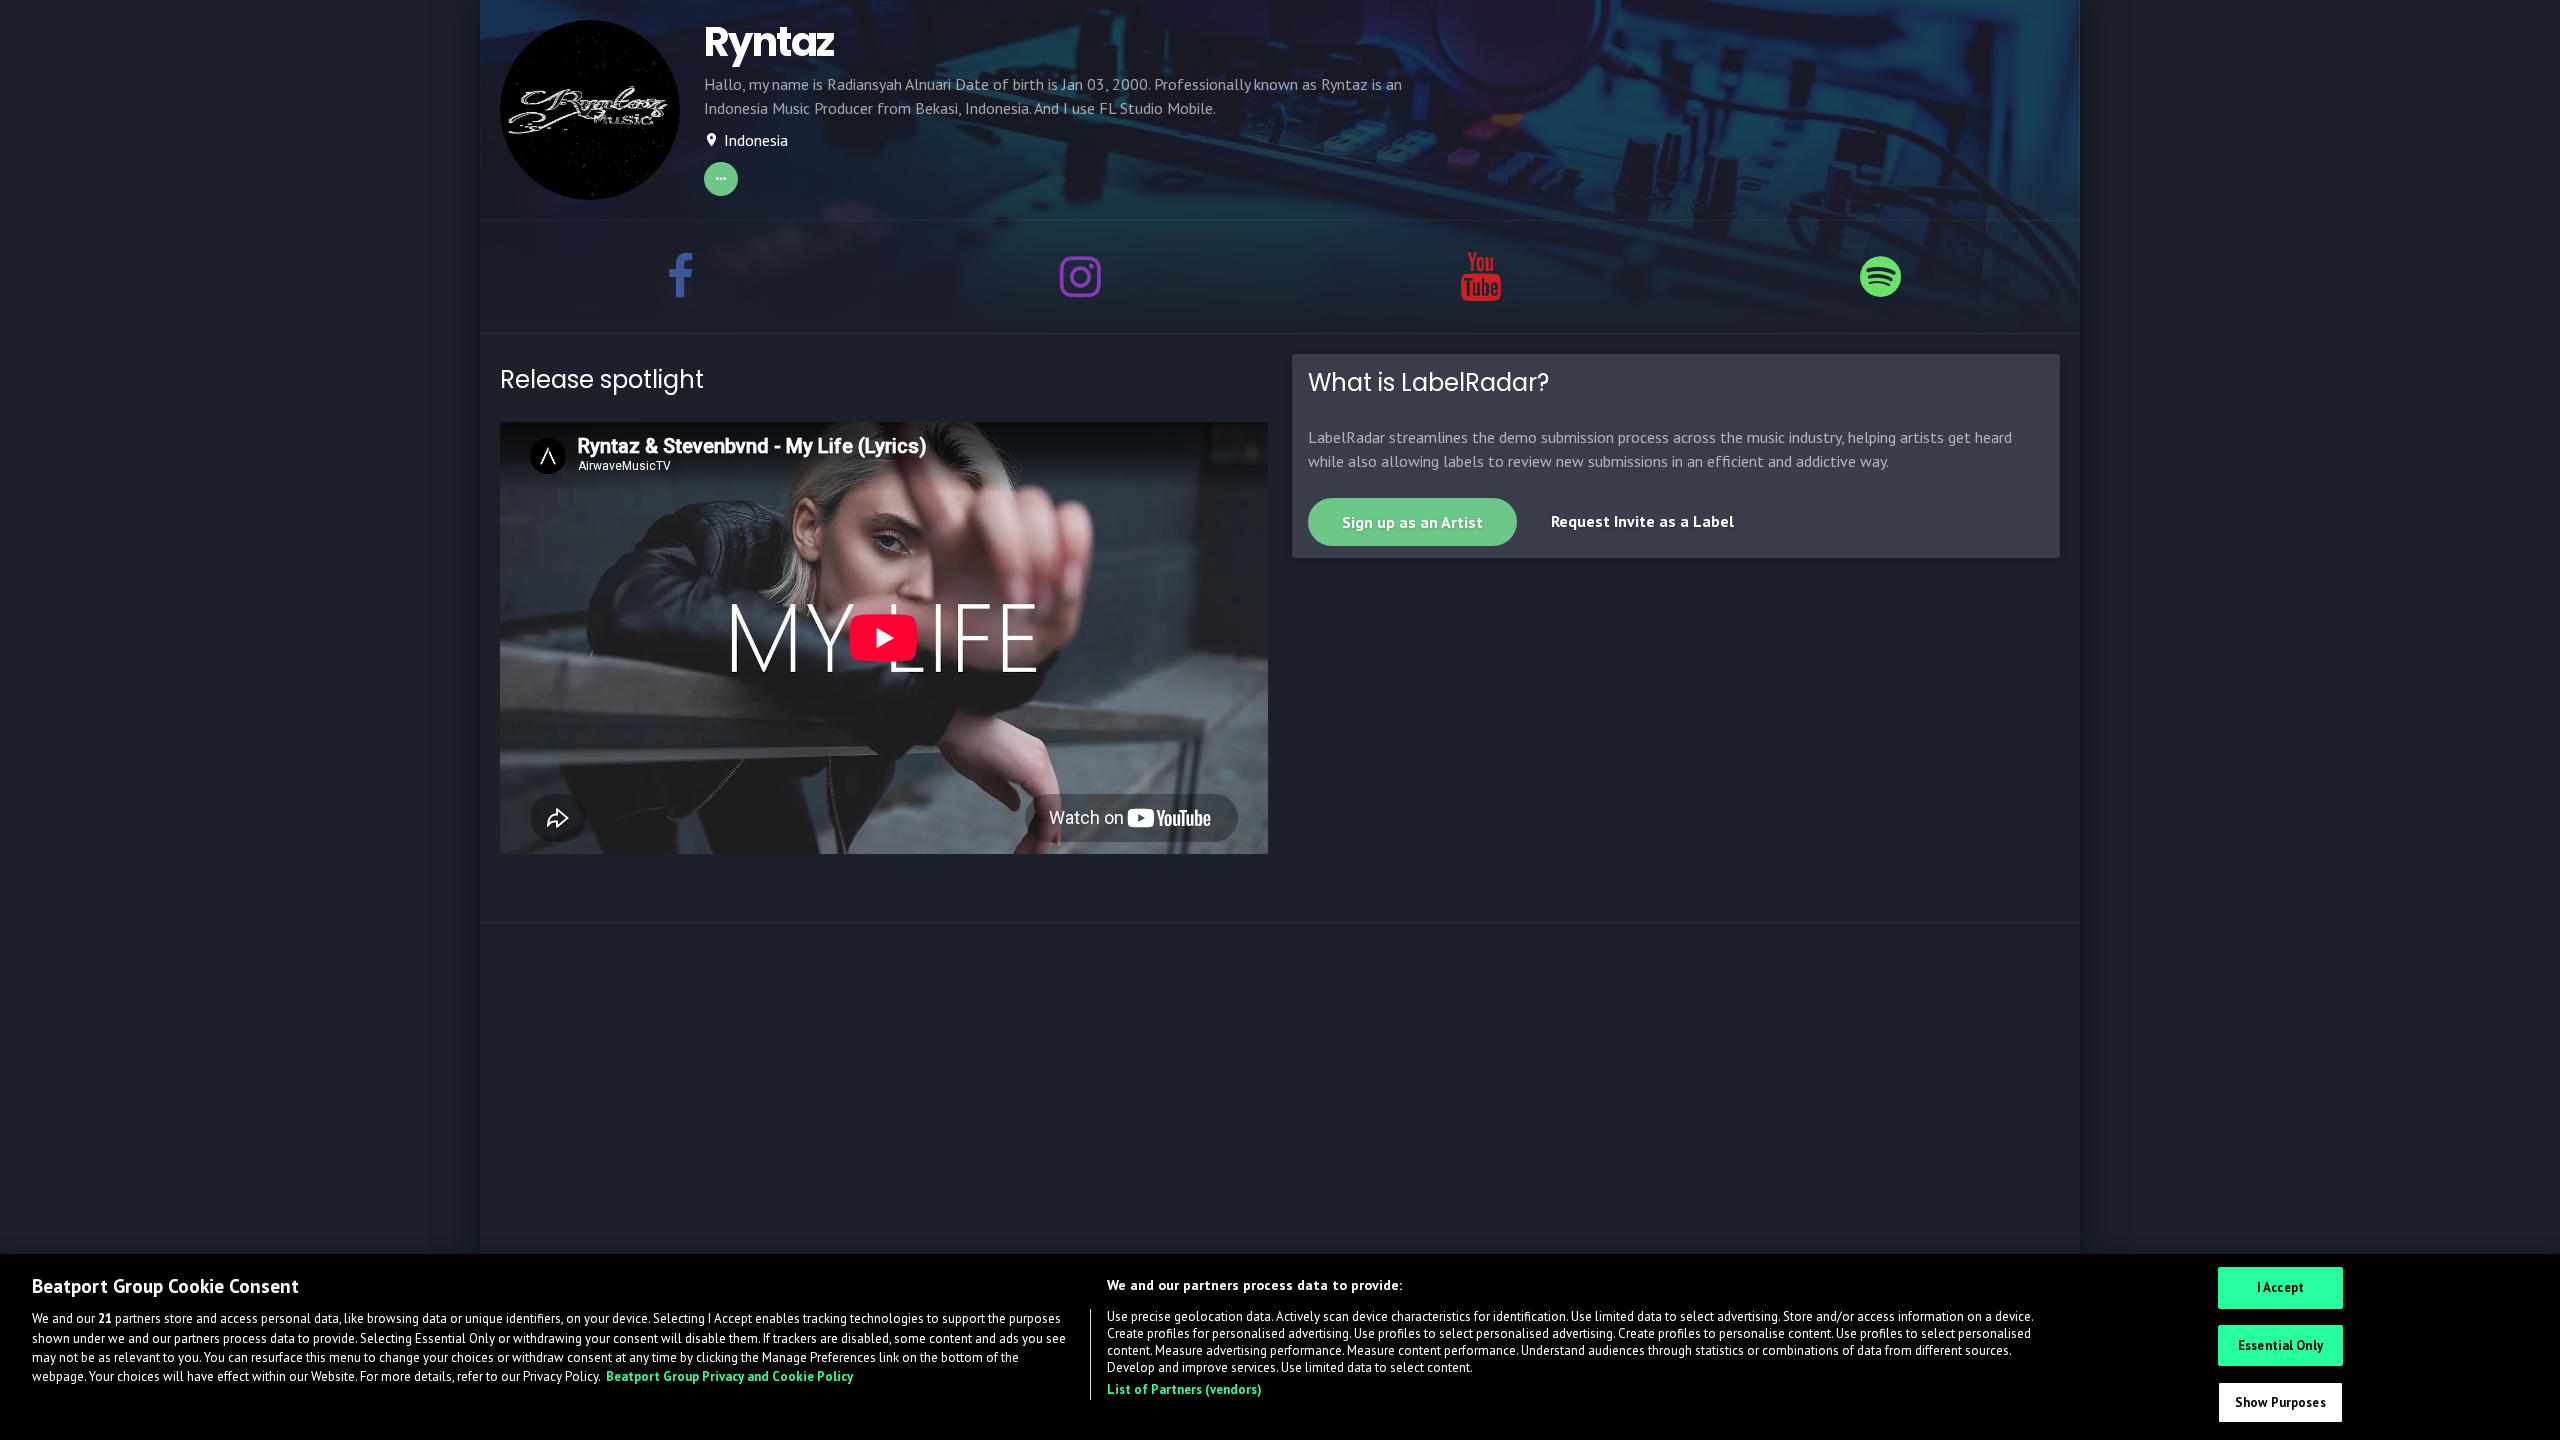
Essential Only (2280, 1345)
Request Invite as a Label (1642, 521)
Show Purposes (2280, 1402)
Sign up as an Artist (1412, 522)
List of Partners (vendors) (1184, 1389)
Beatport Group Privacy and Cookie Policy (729, 1377)
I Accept (2280, 1287)
